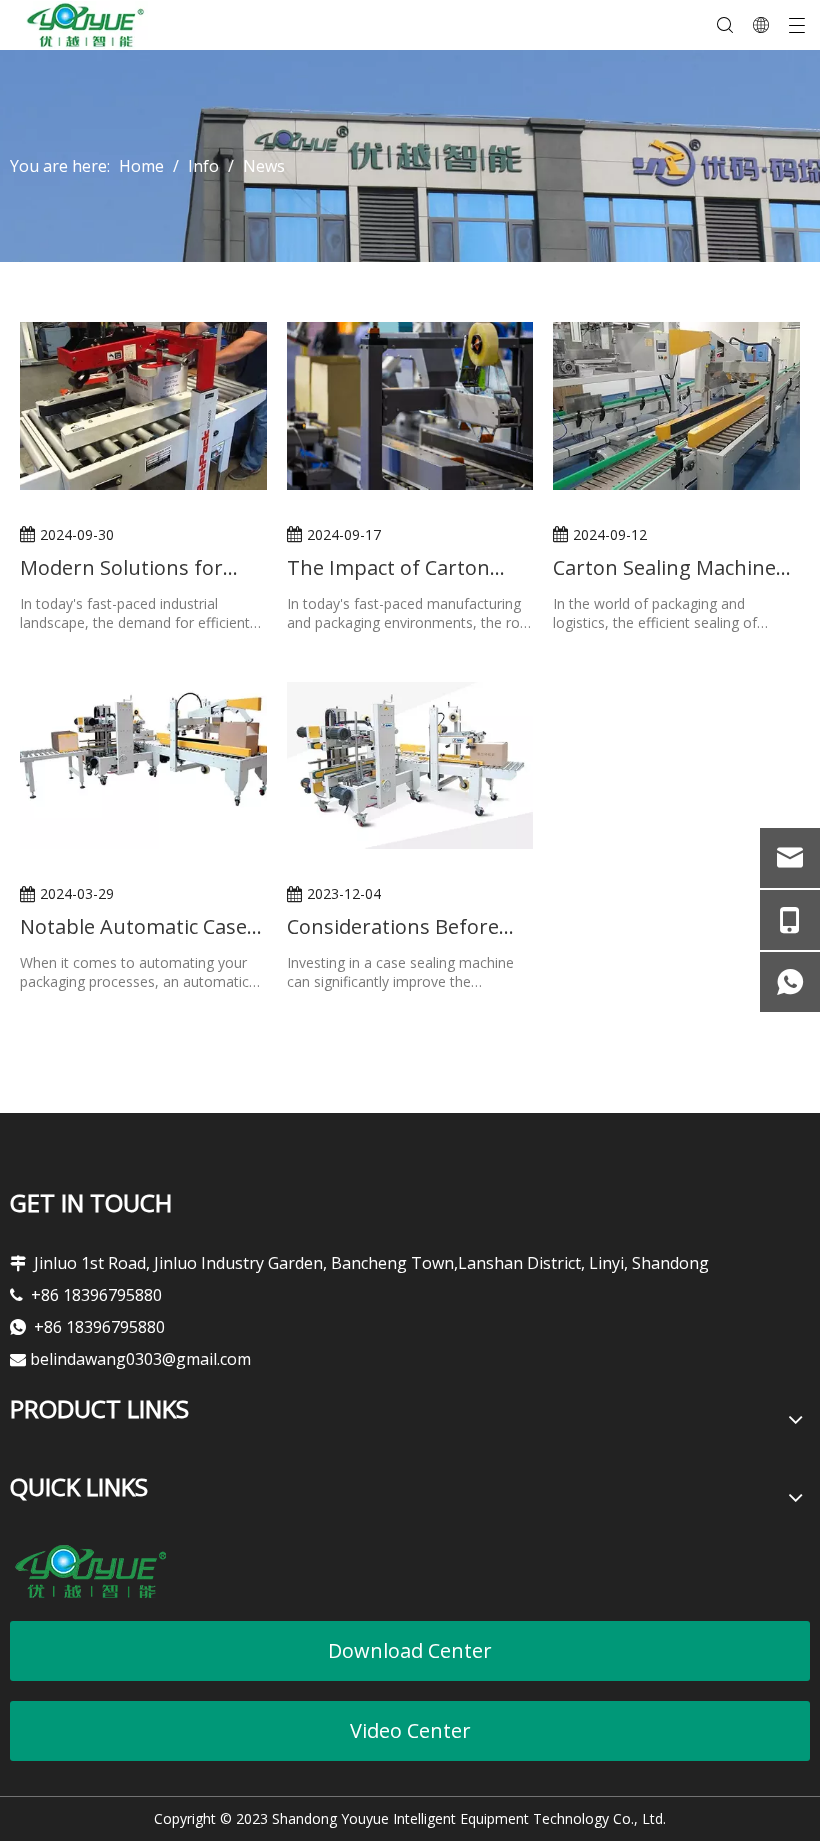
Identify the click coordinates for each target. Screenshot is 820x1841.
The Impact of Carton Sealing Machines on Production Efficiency (388, 567)
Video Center (410, 1730)
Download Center (410, 1650)
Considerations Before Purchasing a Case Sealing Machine (409, 926)
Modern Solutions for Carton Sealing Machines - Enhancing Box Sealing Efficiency (142, 567)
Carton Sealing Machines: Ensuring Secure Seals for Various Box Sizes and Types (674, 567)
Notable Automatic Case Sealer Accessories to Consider (133, 926)
